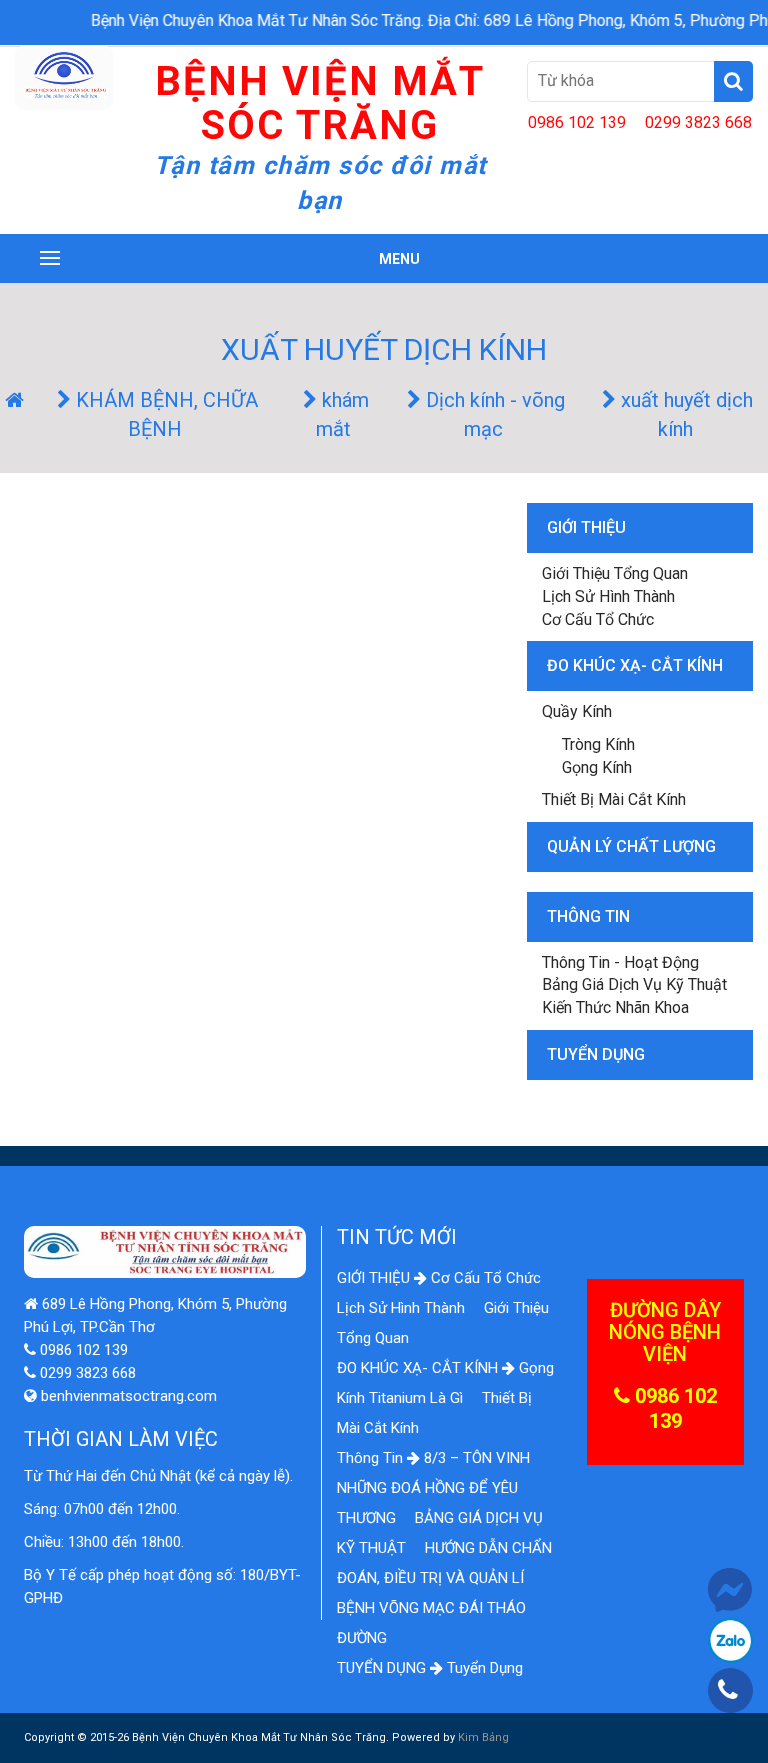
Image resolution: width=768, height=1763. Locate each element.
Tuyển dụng (485, 1668)
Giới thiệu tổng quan (615, 573)
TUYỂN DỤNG (596, 1054)
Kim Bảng (483, 1737)
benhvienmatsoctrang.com (127, 1396)
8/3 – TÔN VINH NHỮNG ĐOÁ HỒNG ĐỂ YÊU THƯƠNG (433, 1488)
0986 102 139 (577, 122)
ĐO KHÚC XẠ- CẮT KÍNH (635, 665)
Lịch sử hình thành (608, 596)
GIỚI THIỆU (586, 527)
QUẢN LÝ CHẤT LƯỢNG (631, 846)
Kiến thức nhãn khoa (615, 1007)
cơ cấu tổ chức (486, 1278)
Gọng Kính (597, 767)
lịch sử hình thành (403, 1308)
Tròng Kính (598, 744)
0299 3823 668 (698, 122)
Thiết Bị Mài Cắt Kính (614, 799)
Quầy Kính (577, 711)
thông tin (588, 916)
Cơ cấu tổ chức (598, 619)
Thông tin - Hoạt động (620, 962)
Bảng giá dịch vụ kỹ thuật (634, 984)
